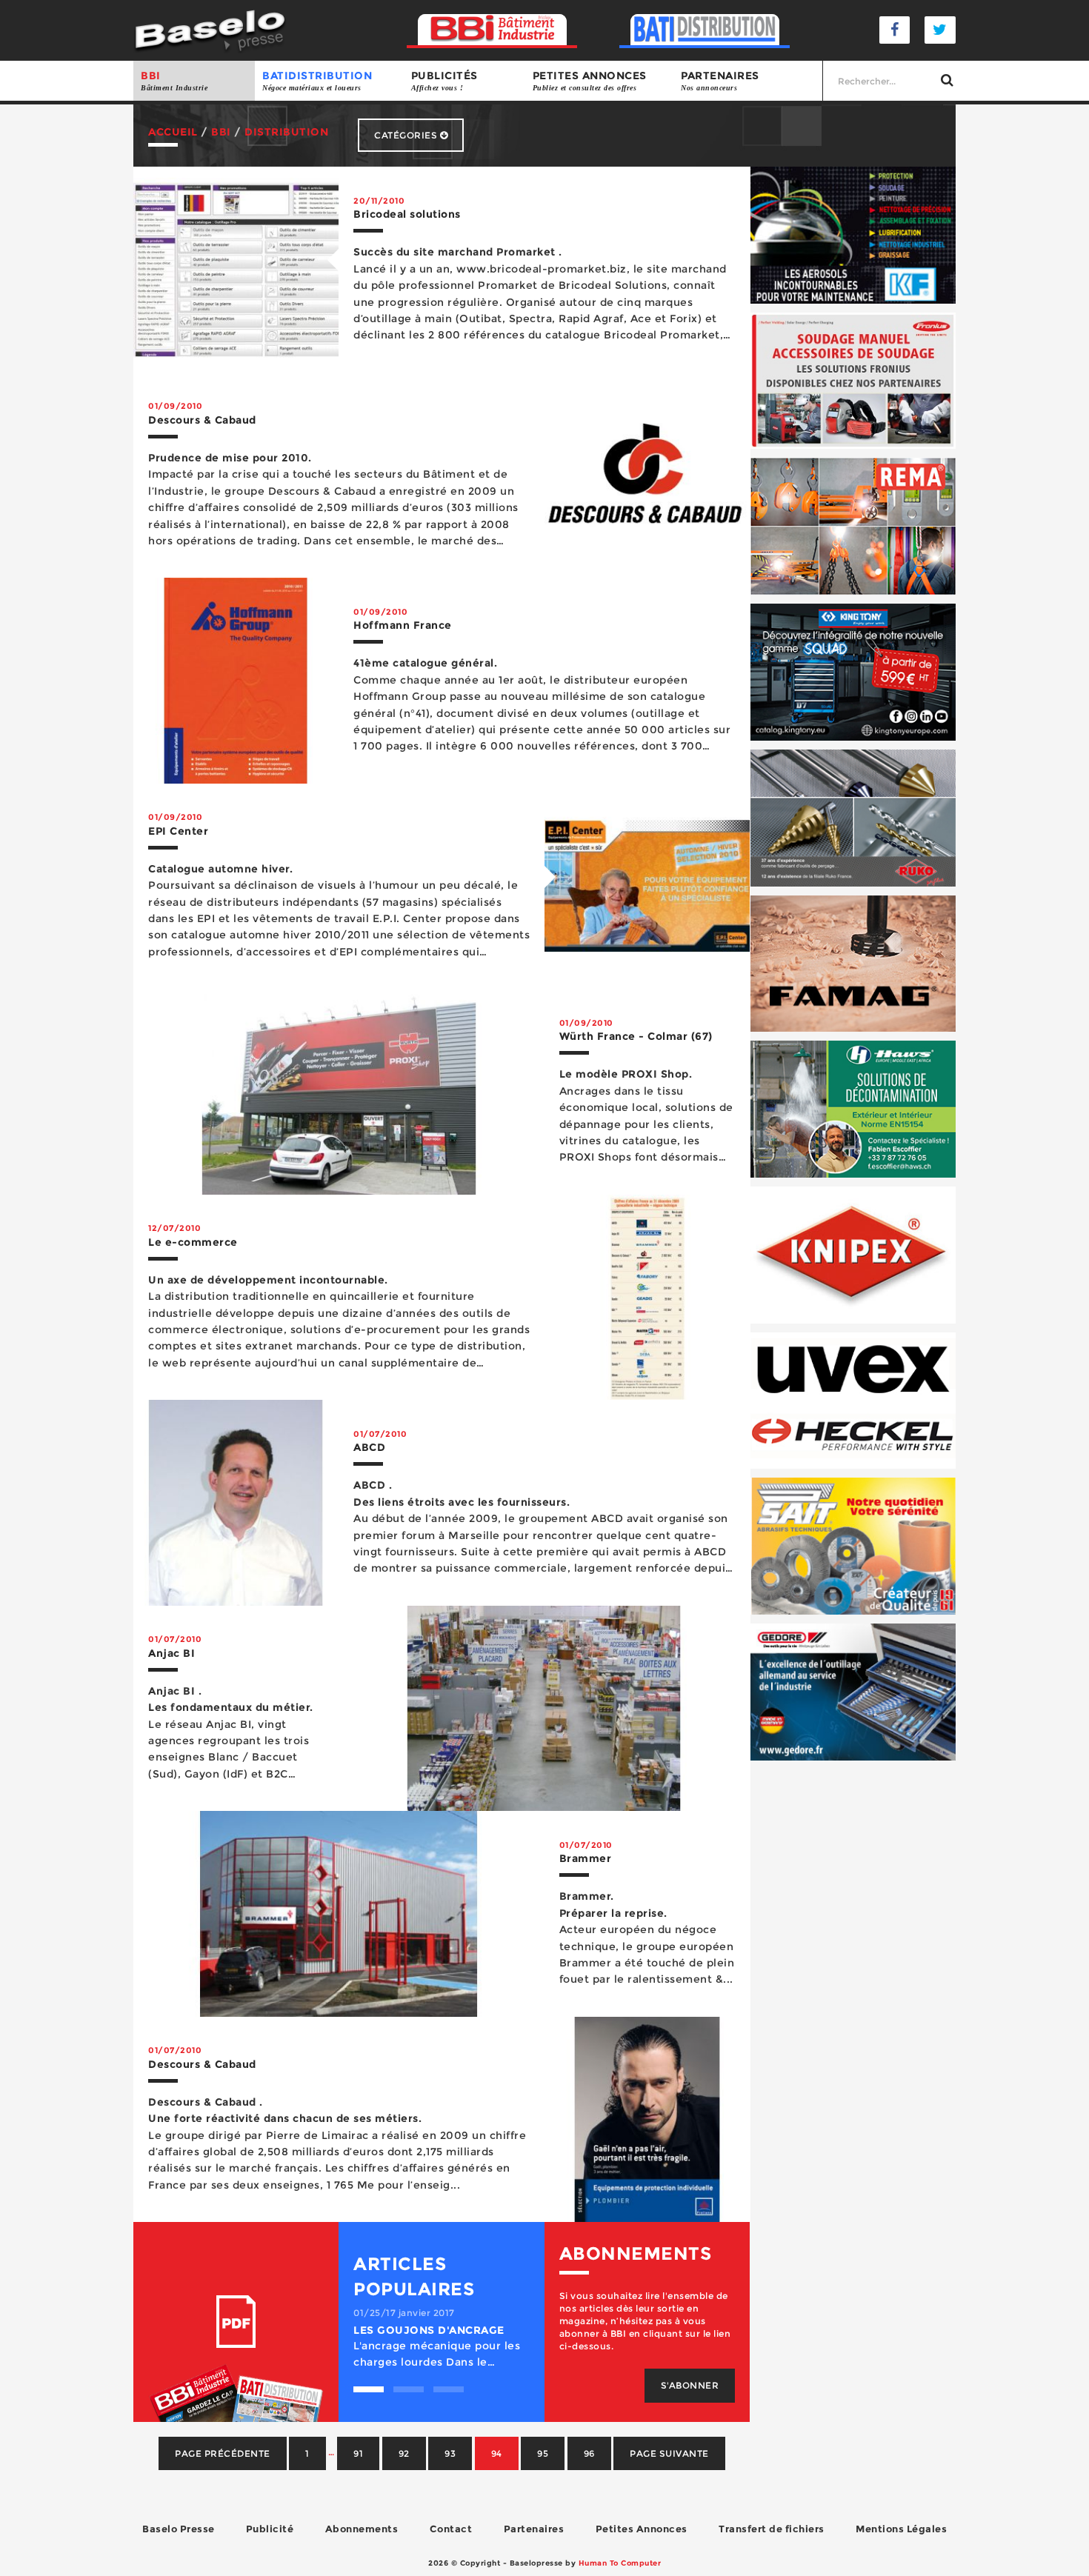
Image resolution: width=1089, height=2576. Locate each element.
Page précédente (223, 2453)
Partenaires (720, 80)
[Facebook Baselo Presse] (895, 30)
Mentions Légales (901, 2529)
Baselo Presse (179, 2529)
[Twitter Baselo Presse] (940, 30)
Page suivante (669, 2453)
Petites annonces (590, 80)
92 (404, 2453)
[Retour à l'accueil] (210, 29)
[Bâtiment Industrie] (492, 30)
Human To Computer (620, 2563)
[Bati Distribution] (705, 30)
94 (497, 2453)
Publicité (270, 2529)
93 (450, 2453)
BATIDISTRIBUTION (317, 80)
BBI (174, 80)
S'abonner (690, 2385)
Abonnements (362, 2529)
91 (358, 2453)
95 (543, 2453)
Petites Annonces (642, 2529)
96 (589, 2453)
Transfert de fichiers (772, 2529)
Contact (451, 2529)
